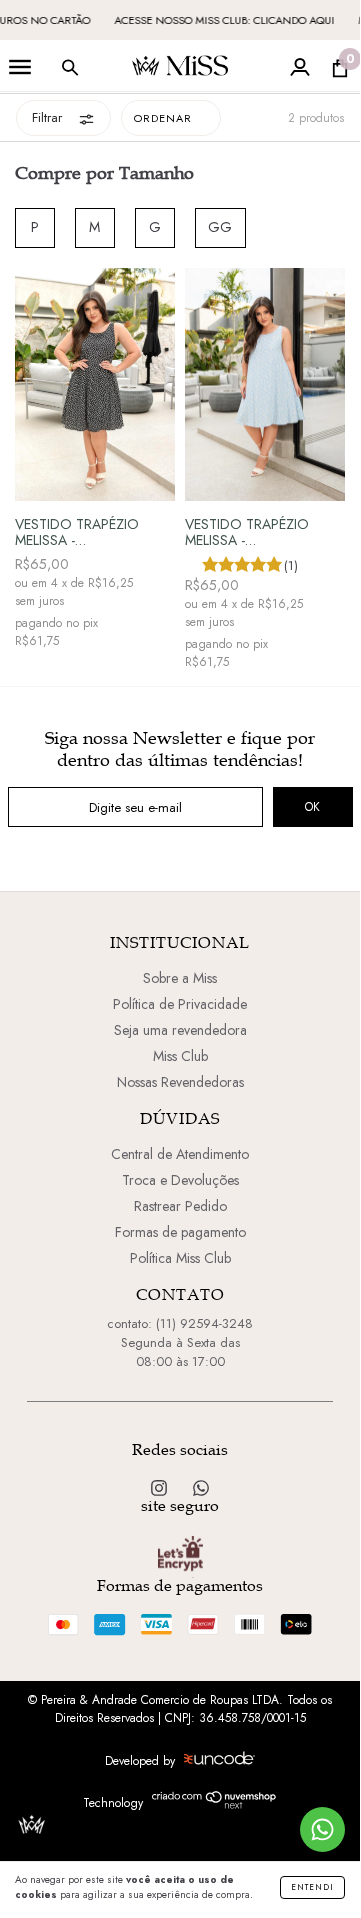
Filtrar (47, 117)
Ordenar (163, 118)
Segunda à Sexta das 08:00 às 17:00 (180, 1352)
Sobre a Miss (180, 978)
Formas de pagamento (180, 1232)
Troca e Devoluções (180, 1180)
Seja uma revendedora (180, 1030)
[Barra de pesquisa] (70, 71)
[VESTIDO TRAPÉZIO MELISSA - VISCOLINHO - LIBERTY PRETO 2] (95, 385)
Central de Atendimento (180, 1154)
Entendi (312, 1887)
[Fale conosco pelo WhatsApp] (322, 1829)
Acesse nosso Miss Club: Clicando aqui (217, 20)
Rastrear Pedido (180, 1206)
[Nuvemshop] (214, 1806)
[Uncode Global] (219, 1760)
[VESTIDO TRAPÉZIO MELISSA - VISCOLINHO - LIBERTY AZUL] (265, 385)
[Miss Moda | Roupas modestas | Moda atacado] (201, 1488)
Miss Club (180, 1056)
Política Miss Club (180, 1258)
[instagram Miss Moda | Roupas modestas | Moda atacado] (161, 1488)
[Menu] (20, 71)
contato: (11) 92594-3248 (180, 1323)
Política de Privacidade (180, 1004)
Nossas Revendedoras (180, 1082)
